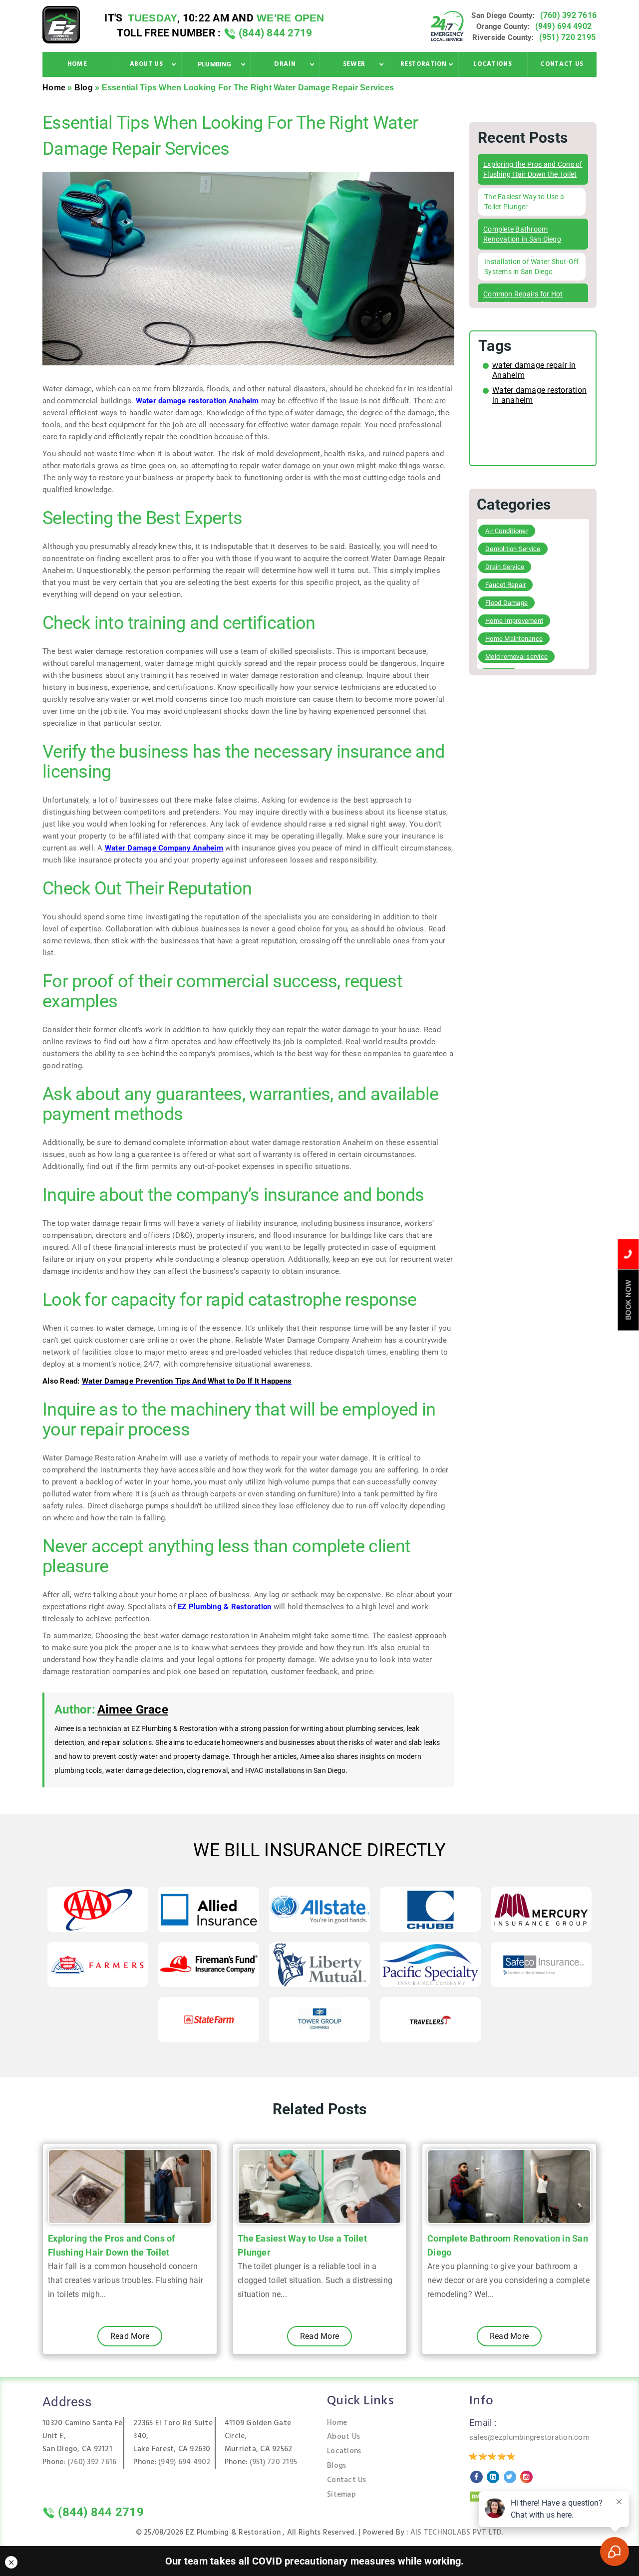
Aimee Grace (133, 1710)
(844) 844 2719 (274, 33)
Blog (84, 88)
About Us (343, 2437)
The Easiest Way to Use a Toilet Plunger (302, 2245)
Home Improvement (514, 621)
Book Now (629, 1300)
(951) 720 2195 (568, 37)
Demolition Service (513, 549)
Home (54, 88)
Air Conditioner (507, 531)
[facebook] (477, 2477)
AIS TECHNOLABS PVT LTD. (457, 2533)
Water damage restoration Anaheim (197, 401)
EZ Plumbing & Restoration (224, 1607)
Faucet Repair (505, 585)
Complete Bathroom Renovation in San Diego (508, 2245)
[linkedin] (493, 2477)
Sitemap (341, 2495)
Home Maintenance (514, 639)
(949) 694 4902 (564, 26)
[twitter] (510, 2477)
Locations (344, 2451)
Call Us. (628, 1254)
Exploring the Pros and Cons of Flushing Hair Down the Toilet (112, 2245)
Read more (130, 2336)
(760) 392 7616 (569, 15)
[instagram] (526, 2477)
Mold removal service (516, 657)
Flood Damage (506, 603)
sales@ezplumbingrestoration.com (529, 2437)
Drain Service (505, 567)
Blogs (336, 2466)
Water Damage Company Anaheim (164, 848)
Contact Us (347, 2480)
